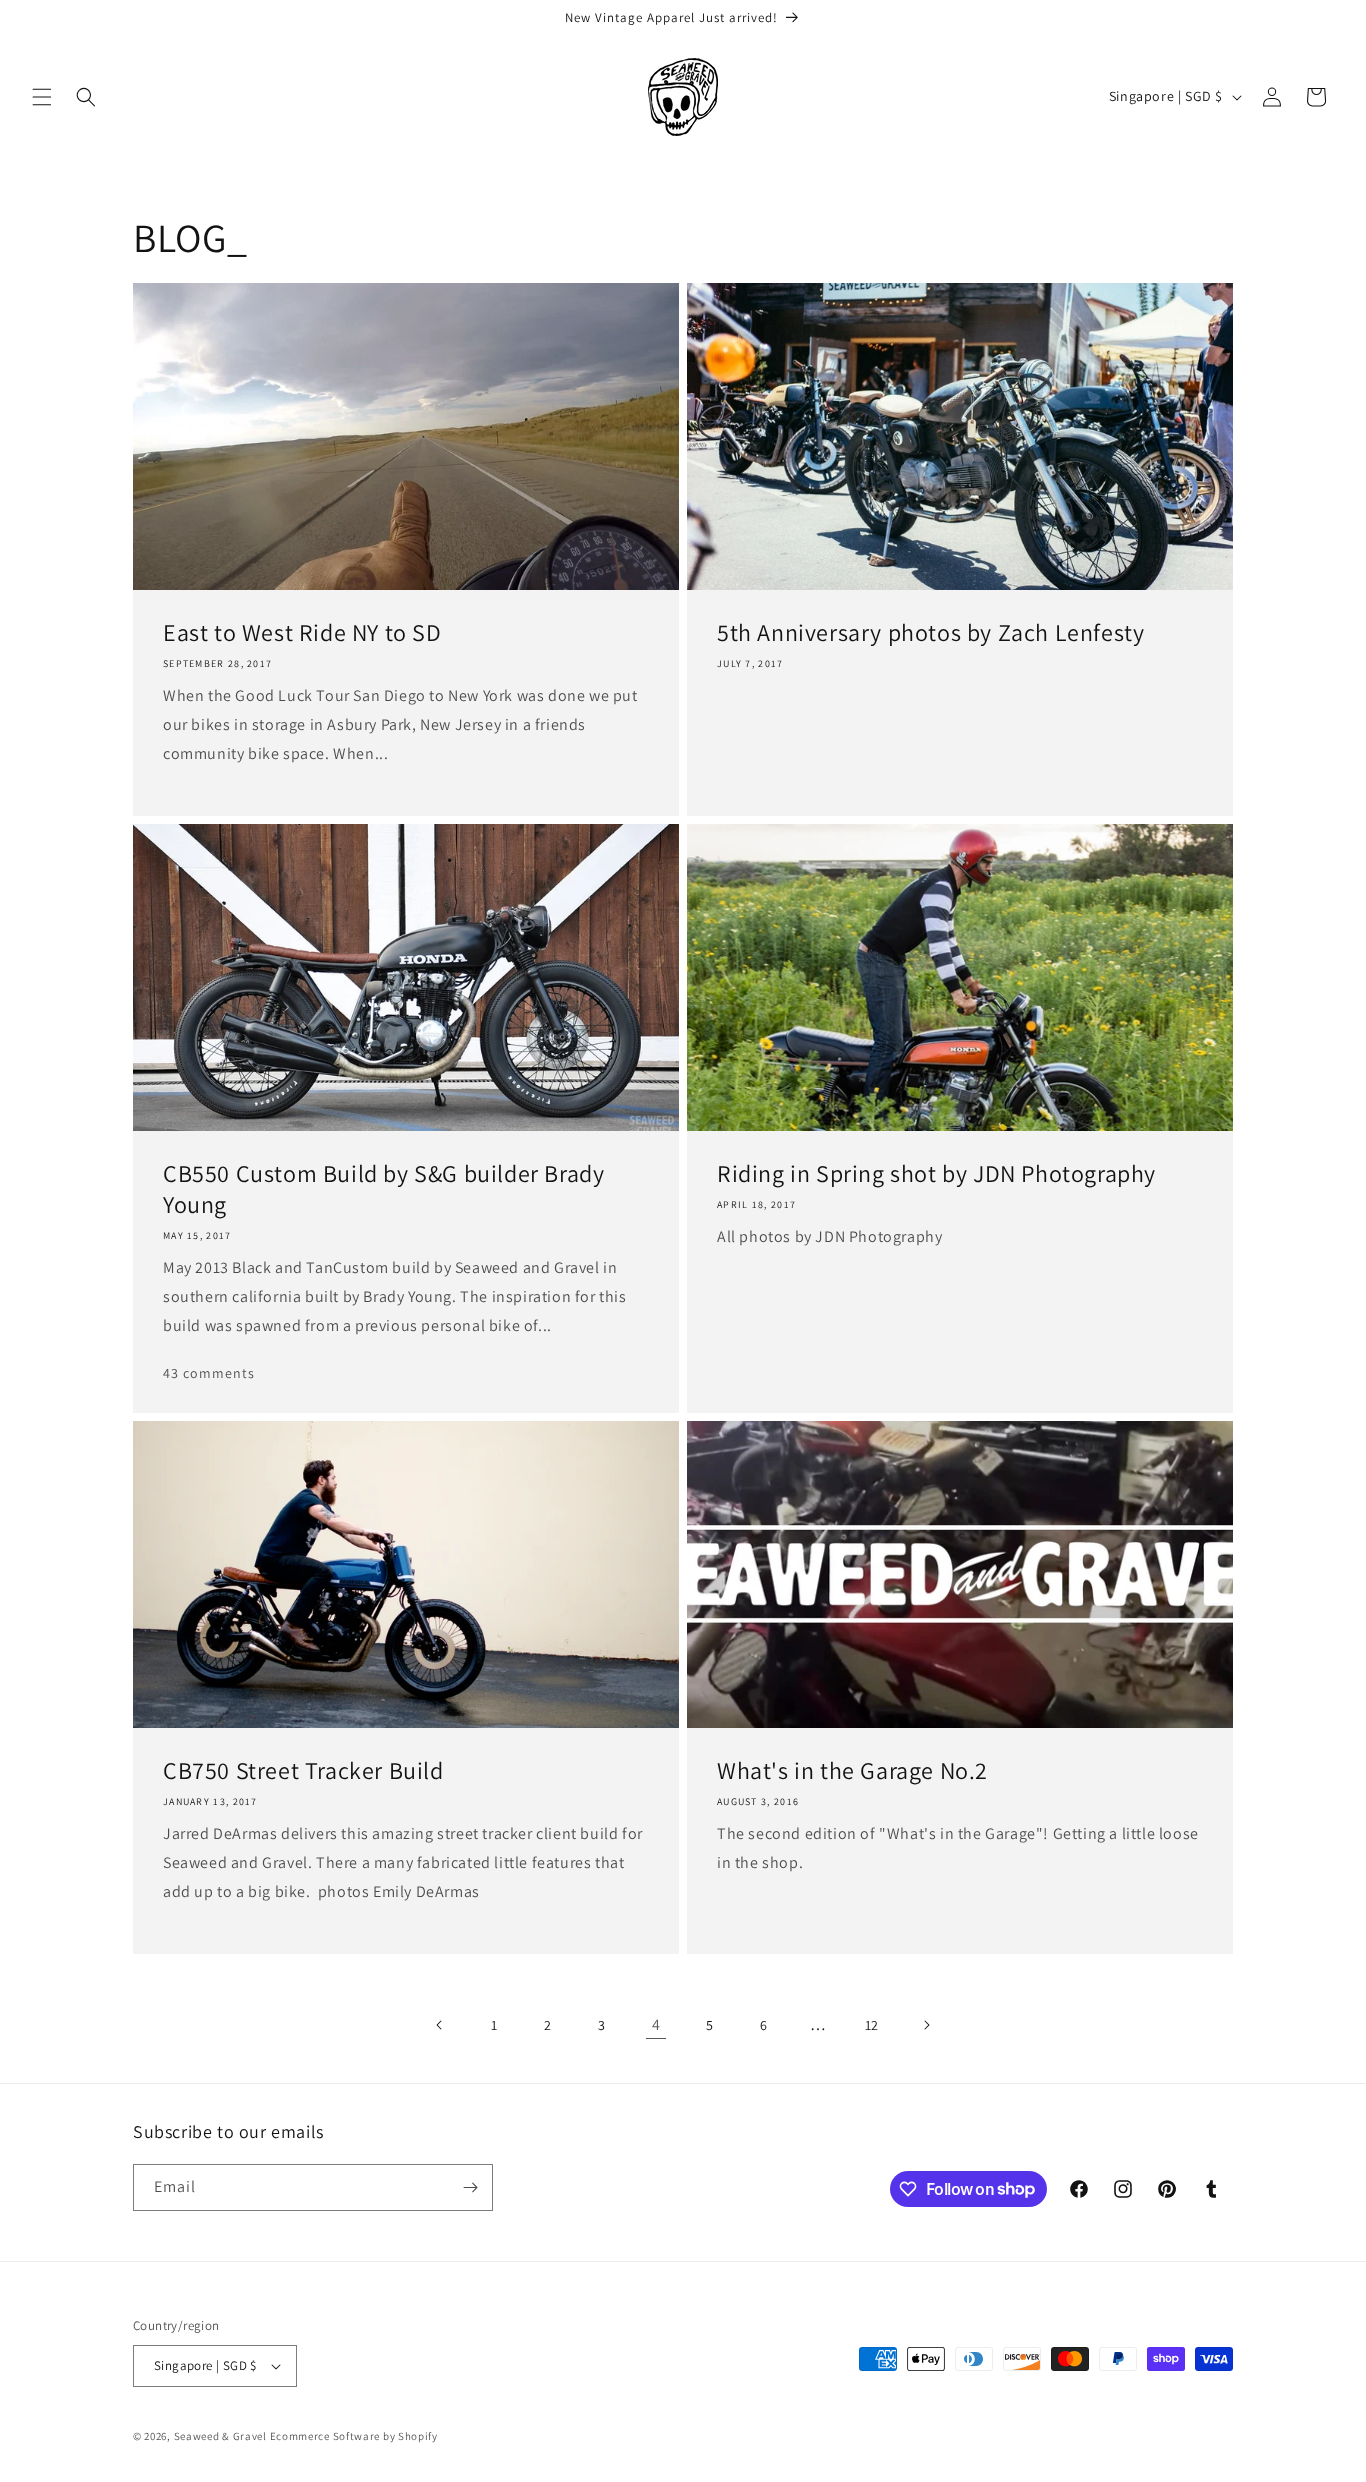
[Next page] (926, 2025)
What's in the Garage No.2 (852, 1770)
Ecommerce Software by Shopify (354, 2436)
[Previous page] (440, 2025)
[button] (42, 97)
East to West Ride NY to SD (302, 632)
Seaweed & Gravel (220, 2436)
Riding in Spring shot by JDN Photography (936, 1173)
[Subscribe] (470, 2187)
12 (872, 2025)
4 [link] (656, 2024)
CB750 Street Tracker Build (303, 1770)
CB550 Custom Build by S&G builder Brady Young (383, 1189)
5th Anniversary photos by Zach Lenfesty (930, 632)
